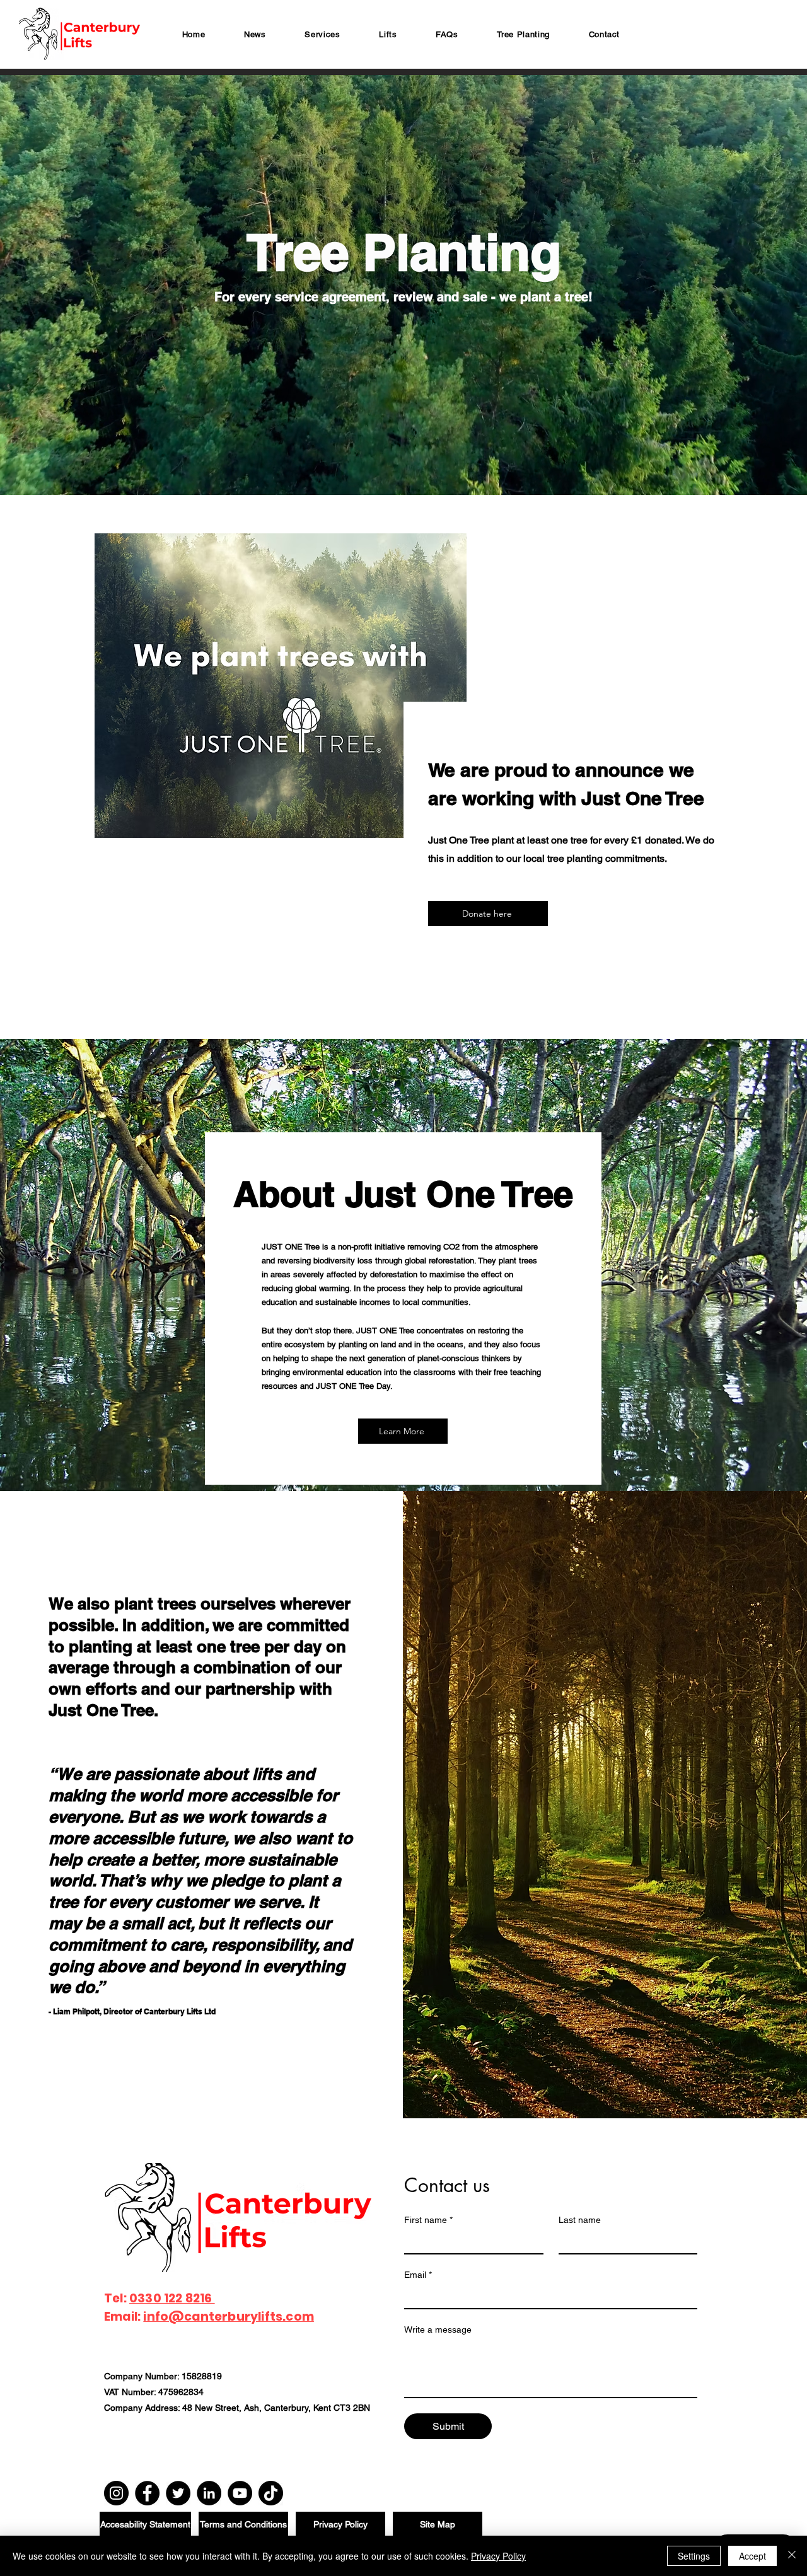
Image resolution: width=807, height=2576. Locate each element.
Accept (752, 2556)
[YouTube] (240, 2493)
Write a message (438, 2329)
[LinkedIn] (209, 2493)
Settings (694, 2556)
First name (428, 2220)
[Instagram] (116, 2493)
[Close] (792, 2556)
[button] (323, 34)
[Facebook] (147, 2493)
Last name (580, 2220)
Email (418, 2275)
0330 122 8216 (172, 2298)
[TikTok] (271, 2493)
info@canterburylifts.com (229, 2317)
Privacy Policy (498, 2556)
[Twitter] (178, 2493)
